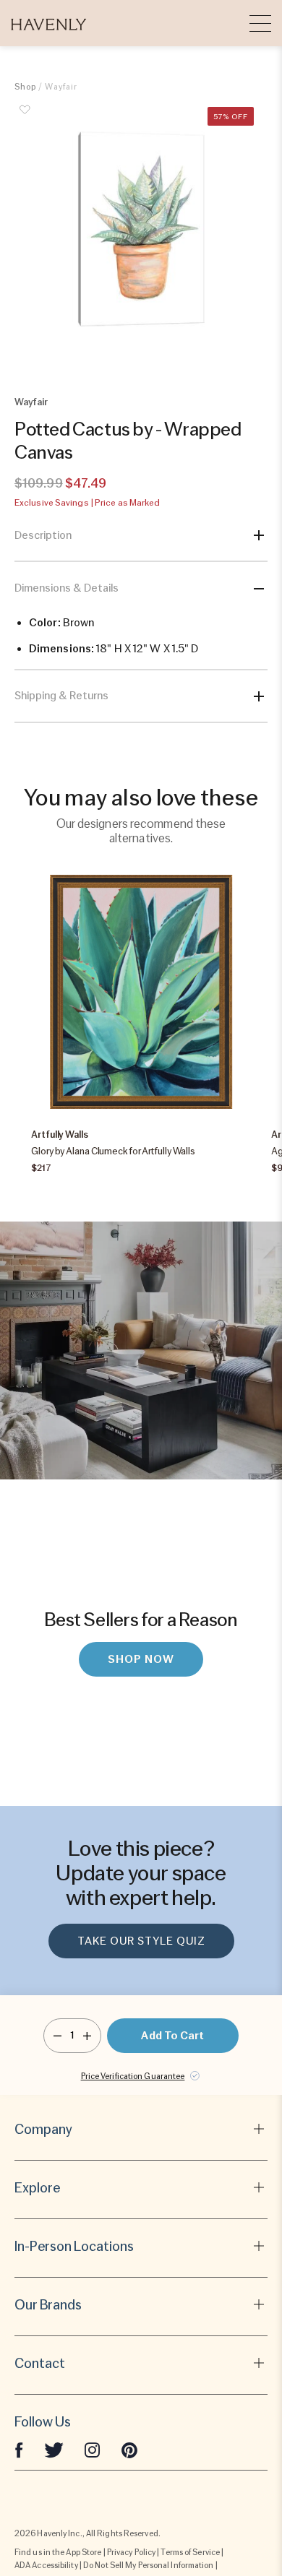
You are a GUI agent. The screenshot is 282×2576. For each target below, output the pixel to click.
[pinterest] (129, 2450)
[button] (49, 23)
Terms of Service (190, 2552)
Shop (25, 87)
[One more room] (87, 2036)
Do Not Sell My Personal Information (149, 2565)
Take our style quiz (141, 1941)
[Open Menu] (260, 23)
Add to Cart (172, 2036)
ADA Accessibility (46, 2565)
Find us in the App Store (58, 2552)
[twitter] (54, 2450)
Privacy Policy (131, 2552)
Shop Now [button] (141, 1659)
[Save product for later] (25, 118)
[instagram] (93, 2450)
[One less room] (57, 2036)
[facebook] (19, 2450)
